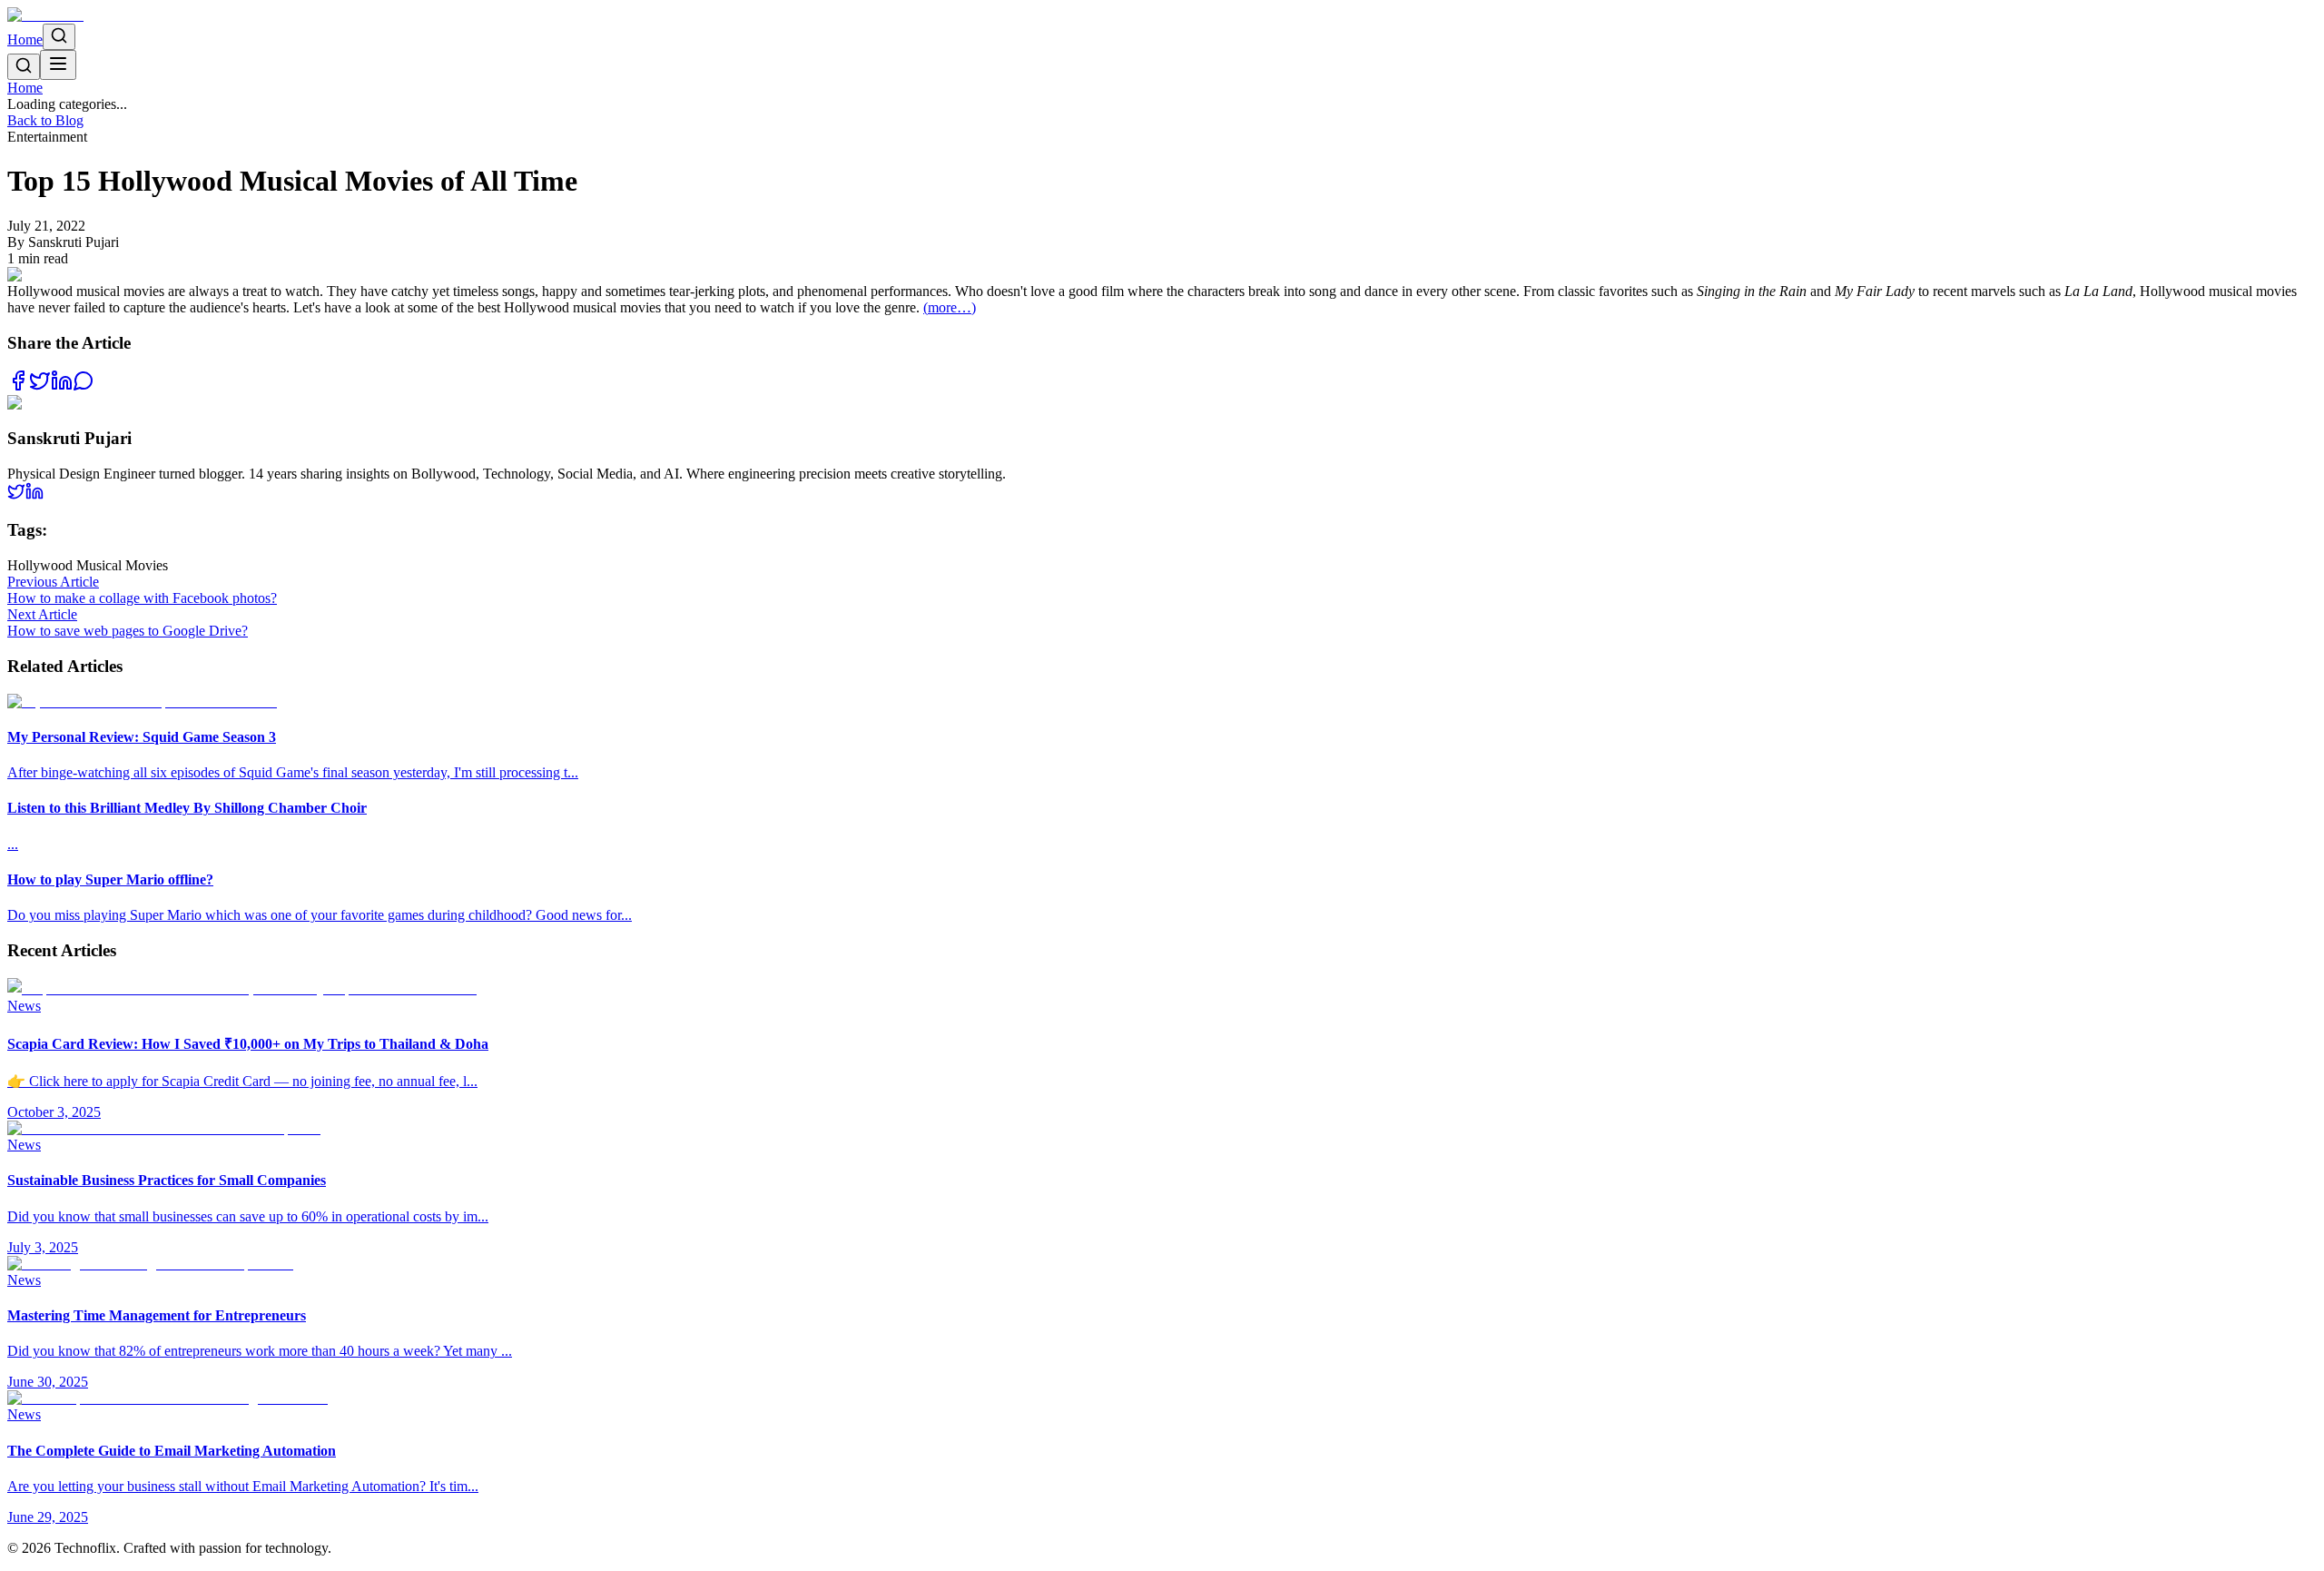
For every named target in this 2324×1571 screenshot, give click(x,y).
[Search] (59, 37)
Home (25, 40)
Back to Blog (45, 120)
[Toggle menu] (58, 65)
